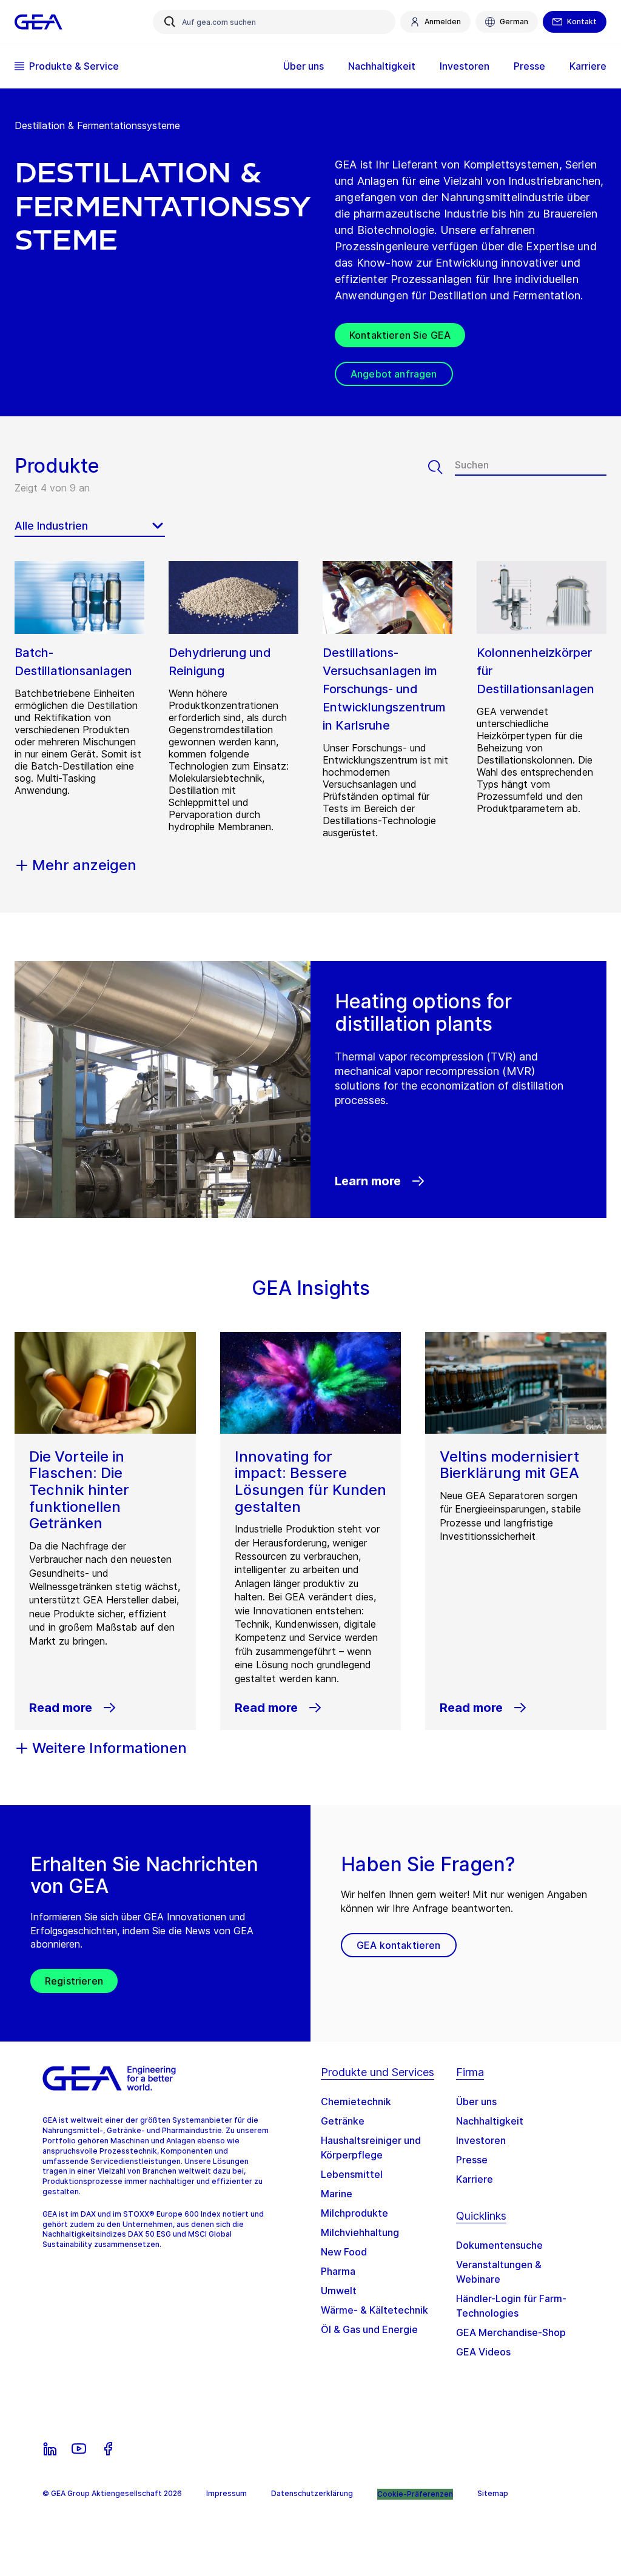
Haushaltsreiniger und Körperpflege (371, 2148)
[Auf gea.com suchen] (170, 22)
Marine (337, 2194)
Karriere (475, 2179)
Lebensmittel (352, 2174)
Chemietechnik (356, 2102)
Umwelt (339, 2291)
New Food (344, 2252)
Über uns (476, 2102)
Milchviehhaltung (360, 2232)
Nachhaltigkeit (490, 2121)
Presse (472, 2160)
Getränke (343, 2121)
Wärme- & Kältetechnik (374, 2310)
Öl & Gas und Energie (369, 2329)
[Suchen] (441, 467)
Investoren (481, 2140)
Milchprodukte (354, 2213)
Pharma (338, 2271)
